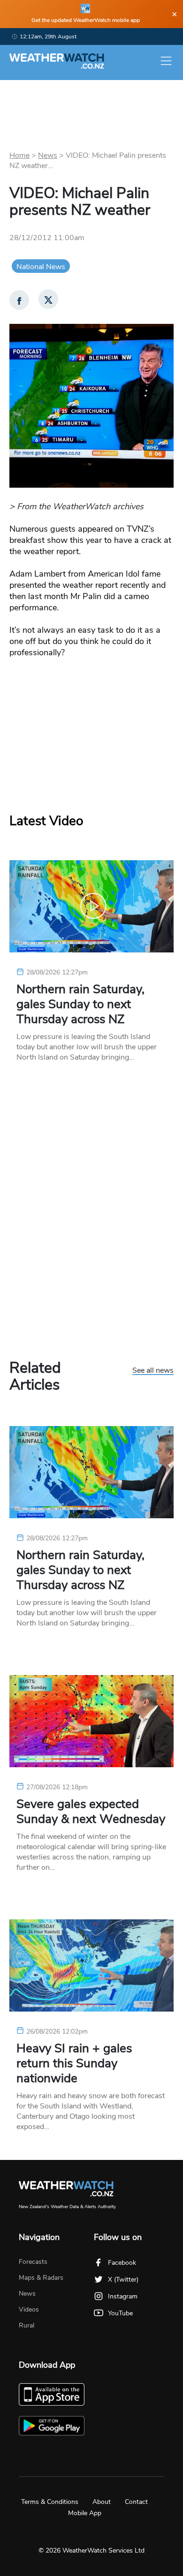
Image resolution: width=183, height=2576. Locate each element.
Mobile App (85, 2513)
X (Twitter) (123, 2280)
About (102, 2502)
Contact (136, 2502)
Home (19, 155)
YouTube (120, 2313)
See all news (153, 1371)
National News (41, 267)
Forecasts (33, 2262)
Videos (29, 2309)
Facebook (122, 2263)
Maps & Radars (41, 2278)
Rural (27, 2325)
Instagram (123, 2296)
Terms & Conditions (50, 2502)
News (48, 155)
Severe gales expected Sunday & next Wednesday (91, 1812)
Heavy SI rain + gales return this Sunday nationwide (74, 2064)
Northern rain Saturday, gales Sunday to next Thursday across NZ (80, 1004)
